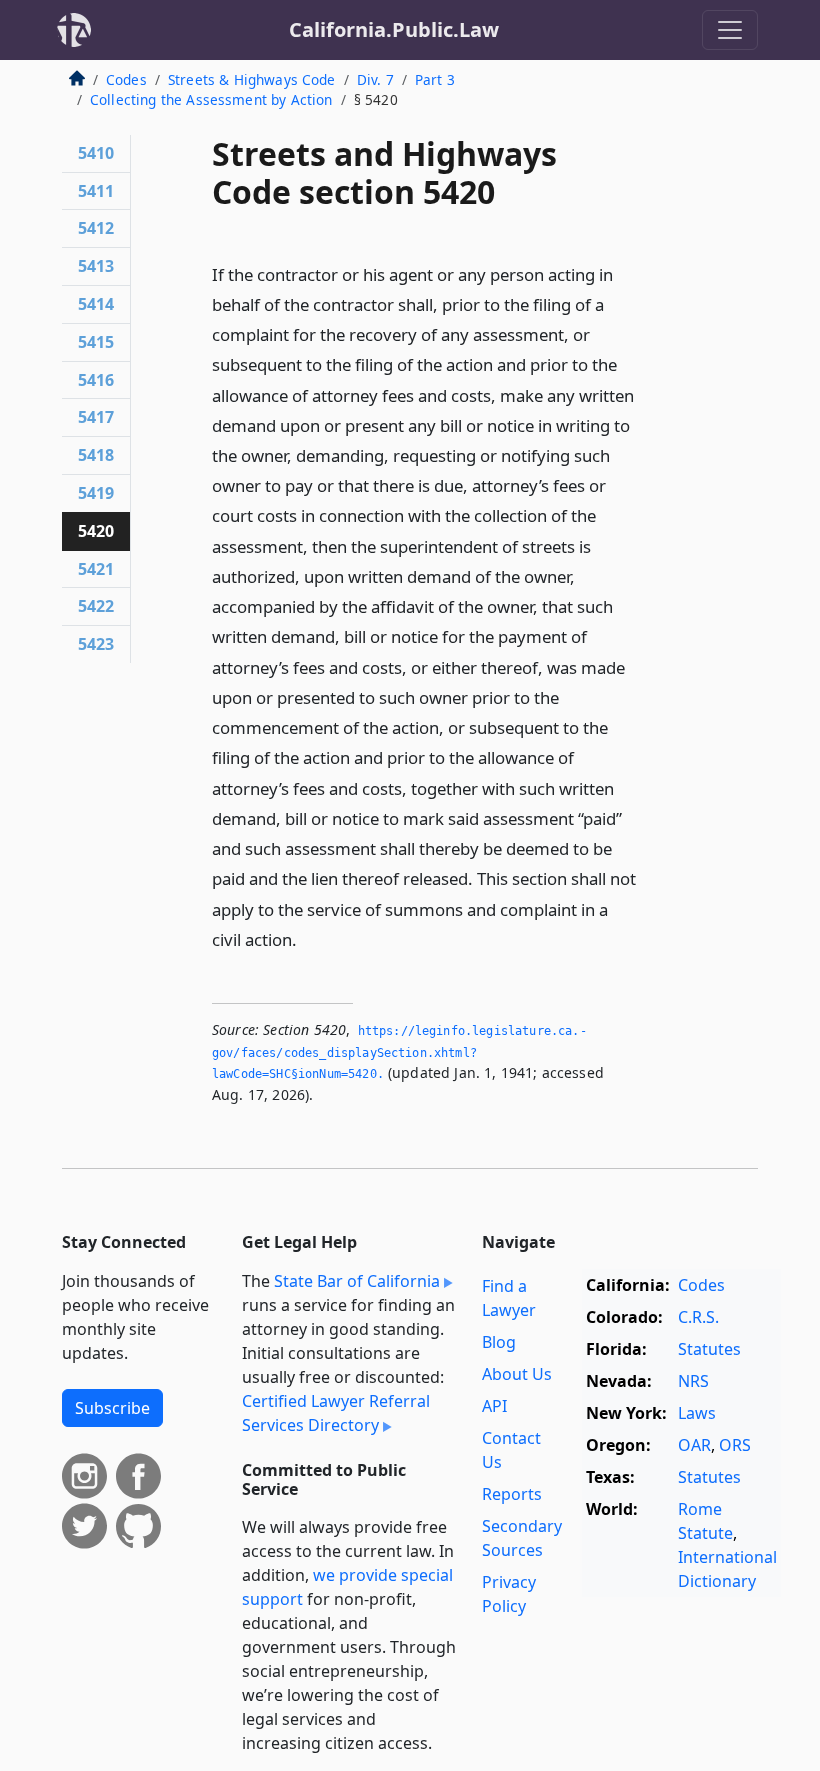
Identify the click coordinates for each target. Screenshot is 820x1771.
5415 (96, 342)
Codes (126, 79)
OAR (694, 1445)
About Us (517, 1374)
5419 (96, 493)
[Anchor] (308, 938)
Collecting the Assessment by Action (211, 99)
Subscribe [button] (112, 1408)
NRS (693, 1381)
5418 (96, 455)
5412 (96, 228)
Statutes (709, 1349)
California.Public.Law (394, 29)
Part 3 (435, 79)
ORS (735, 1445)
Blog (499, 1342)
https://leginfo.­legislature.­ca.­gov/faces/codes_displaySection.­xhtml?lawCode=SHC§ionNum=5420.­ (399, 1052)
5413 (96, 266)
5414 (96, 304)
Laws (697, 1413)
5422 (96, 606)
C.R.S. (698, 1317)
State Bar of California (357, 1281)
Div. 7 (375, 79)
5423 (96, 644)
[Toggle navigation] (730, 30)
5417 (96, 417)
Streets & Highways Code (252, 79)
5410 (96, 153)
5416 (96, 380)
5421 (96, 569)
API (494, 1406)
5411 (96, 191)
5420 (96, 531)
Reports (512, 1494)
